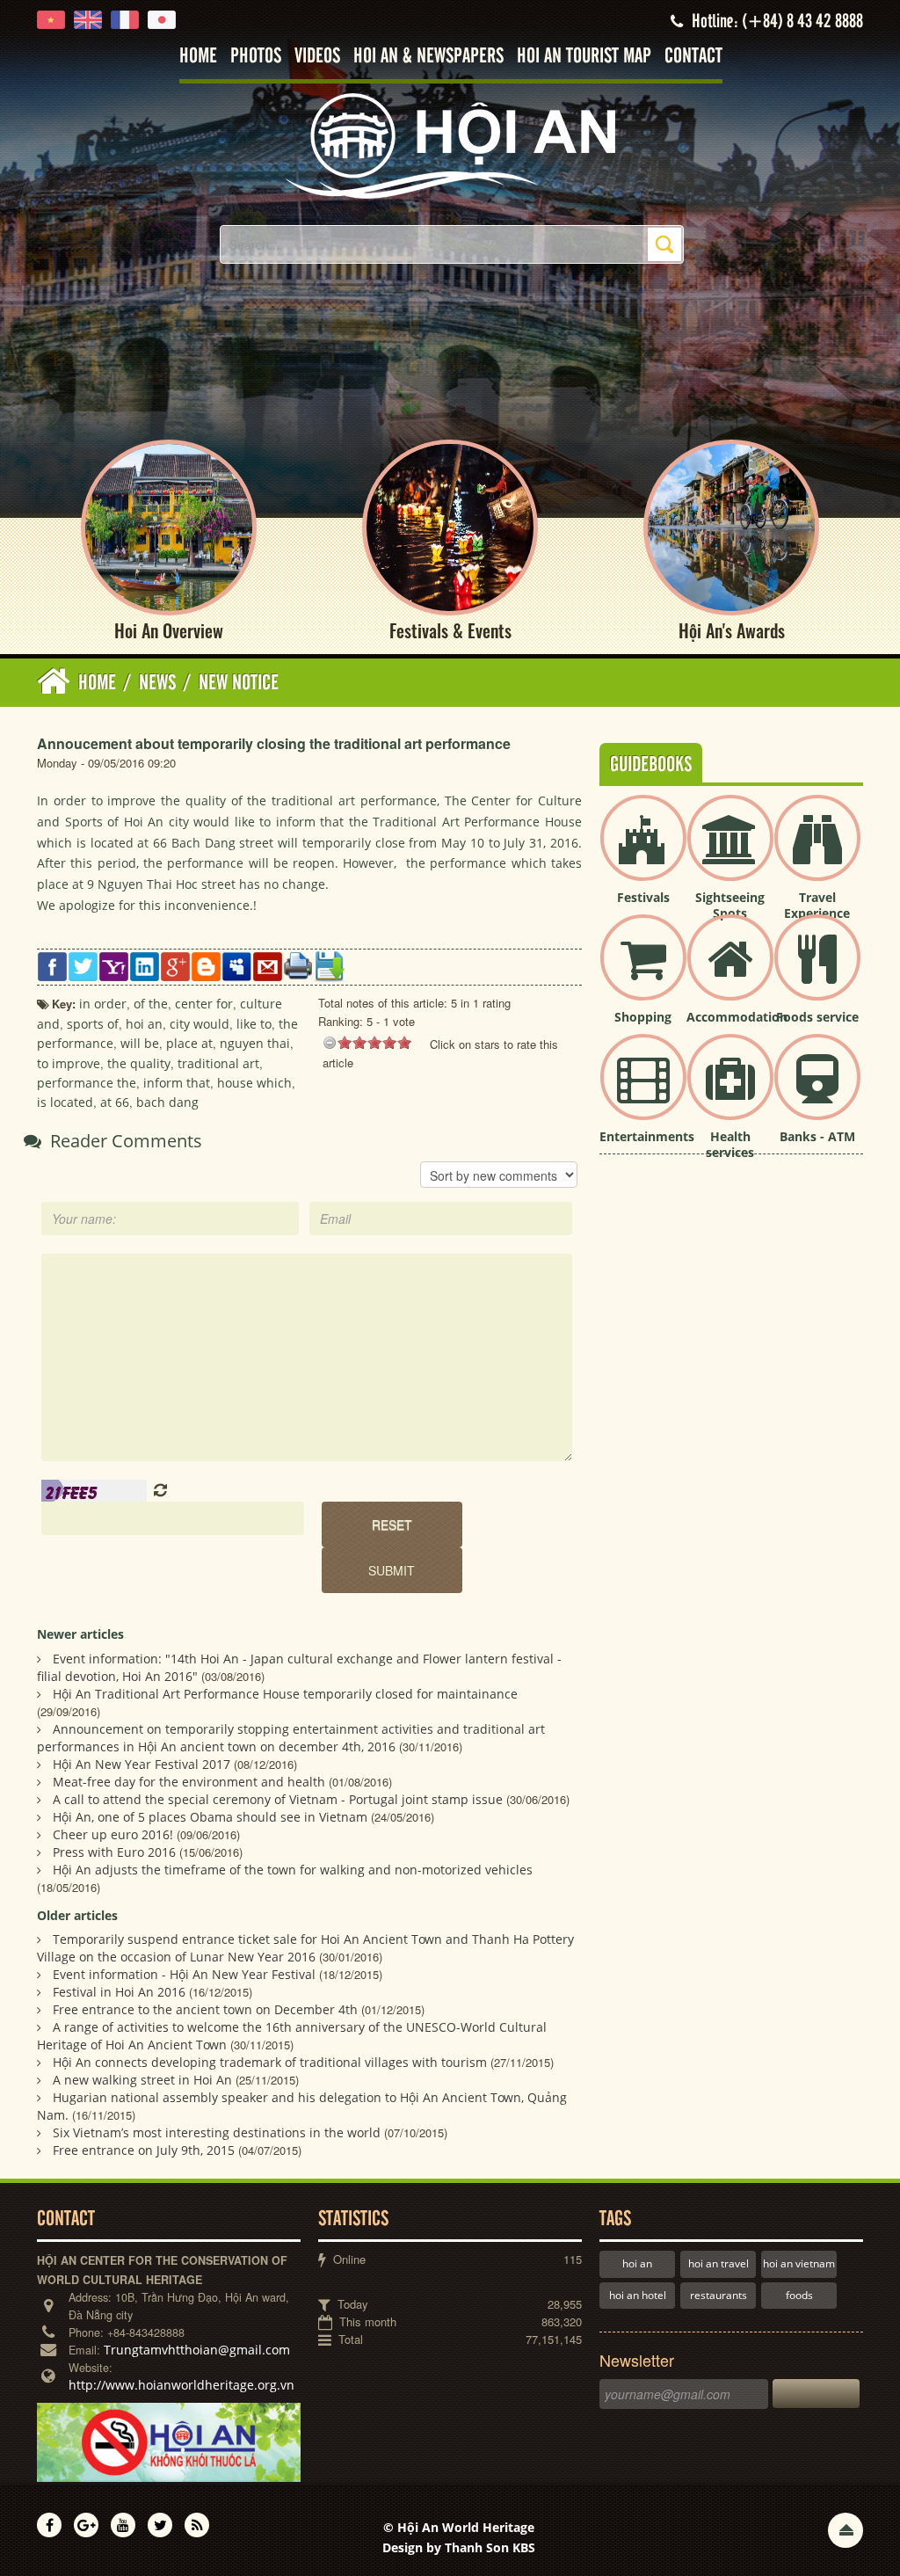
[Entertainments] (643, 1092)
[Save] (329, 965)
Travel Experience (817, 905)
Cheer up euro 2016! (113, 1834)
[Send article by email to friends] (268, 965)
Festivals (643, 897)
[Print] (298, 964)
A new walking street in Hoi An (142, 2080)
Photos (256, 57)
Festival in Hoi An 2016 (119, 1992)
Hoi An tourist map (584, 57)
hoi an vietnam (799, 2263)
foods (799, 2295)
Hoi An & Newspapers (428, 57)
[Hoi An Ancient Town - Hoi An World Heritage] (450, 145)
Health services (730, 1144)
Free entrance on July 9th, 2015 (144, 2150)
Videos (317, 57)
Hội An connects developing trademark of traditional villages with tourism (270, 2062)
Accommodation (737, 1017)
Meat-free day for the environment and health (189, 1782)
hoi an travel (719, 2263)
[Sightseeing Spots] (730, 852)
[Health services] (730, 1092)
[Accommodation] (730, 972)
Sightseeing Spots (730, 905)
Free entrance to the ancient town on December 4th (205, 2009)
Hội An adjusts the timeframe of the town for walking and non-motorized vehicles (293, 1870)
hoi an (637, 2263)
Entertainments (647, 1136)
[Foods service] (817, 972)
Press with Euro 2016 (114, 1852)
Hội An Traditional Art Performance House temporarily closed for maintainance (285, 1694)
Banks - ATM (817, 1136)
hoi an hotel (638, 2295)
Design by (459, 2547)
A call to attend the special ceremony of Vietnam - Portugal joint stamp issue (278, 1799)
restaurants (719, 2295)
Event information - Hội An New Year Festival (184, 1974)
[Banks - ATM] (817, 1092)
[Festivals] (643, 852)
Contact (693, 57)
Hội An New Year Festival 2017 (142, 1764)
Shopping (643, 1017)
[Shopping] (643, 972)
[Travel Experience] (817, 852)
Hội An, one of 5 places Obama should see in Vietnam (210, 1817)
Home (198, 57)
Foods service (817, 1017)
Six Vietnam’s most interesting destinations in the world (217, 2132)
